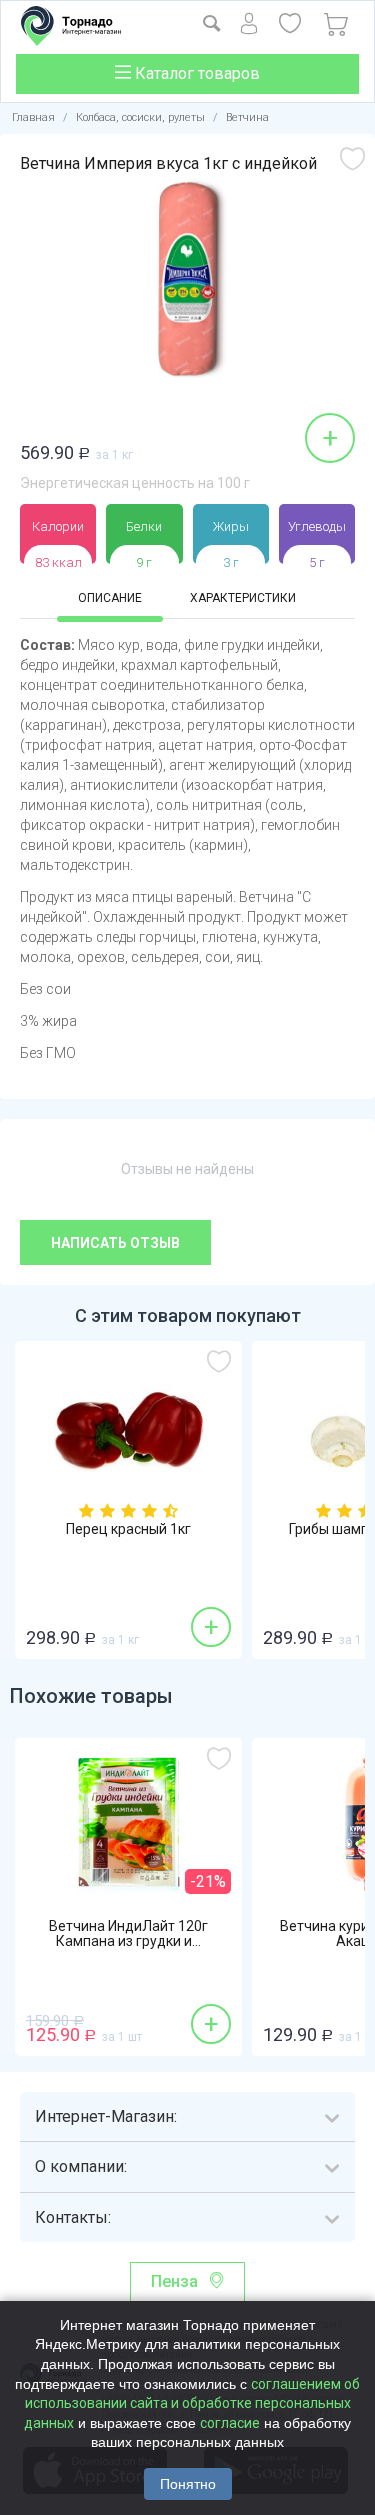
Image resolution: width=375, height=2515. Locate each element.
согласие (230, 2423)
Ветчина (247, 117)
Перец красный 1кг (128, 1529)
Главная (33, 117)
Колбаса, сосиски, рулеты (140, 117)
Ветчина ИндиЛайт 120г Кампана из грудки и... (128, 1934)
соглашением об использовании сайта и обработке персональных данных (192, 2403)
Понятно (188, 2484)
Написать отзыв (115, 1243)
